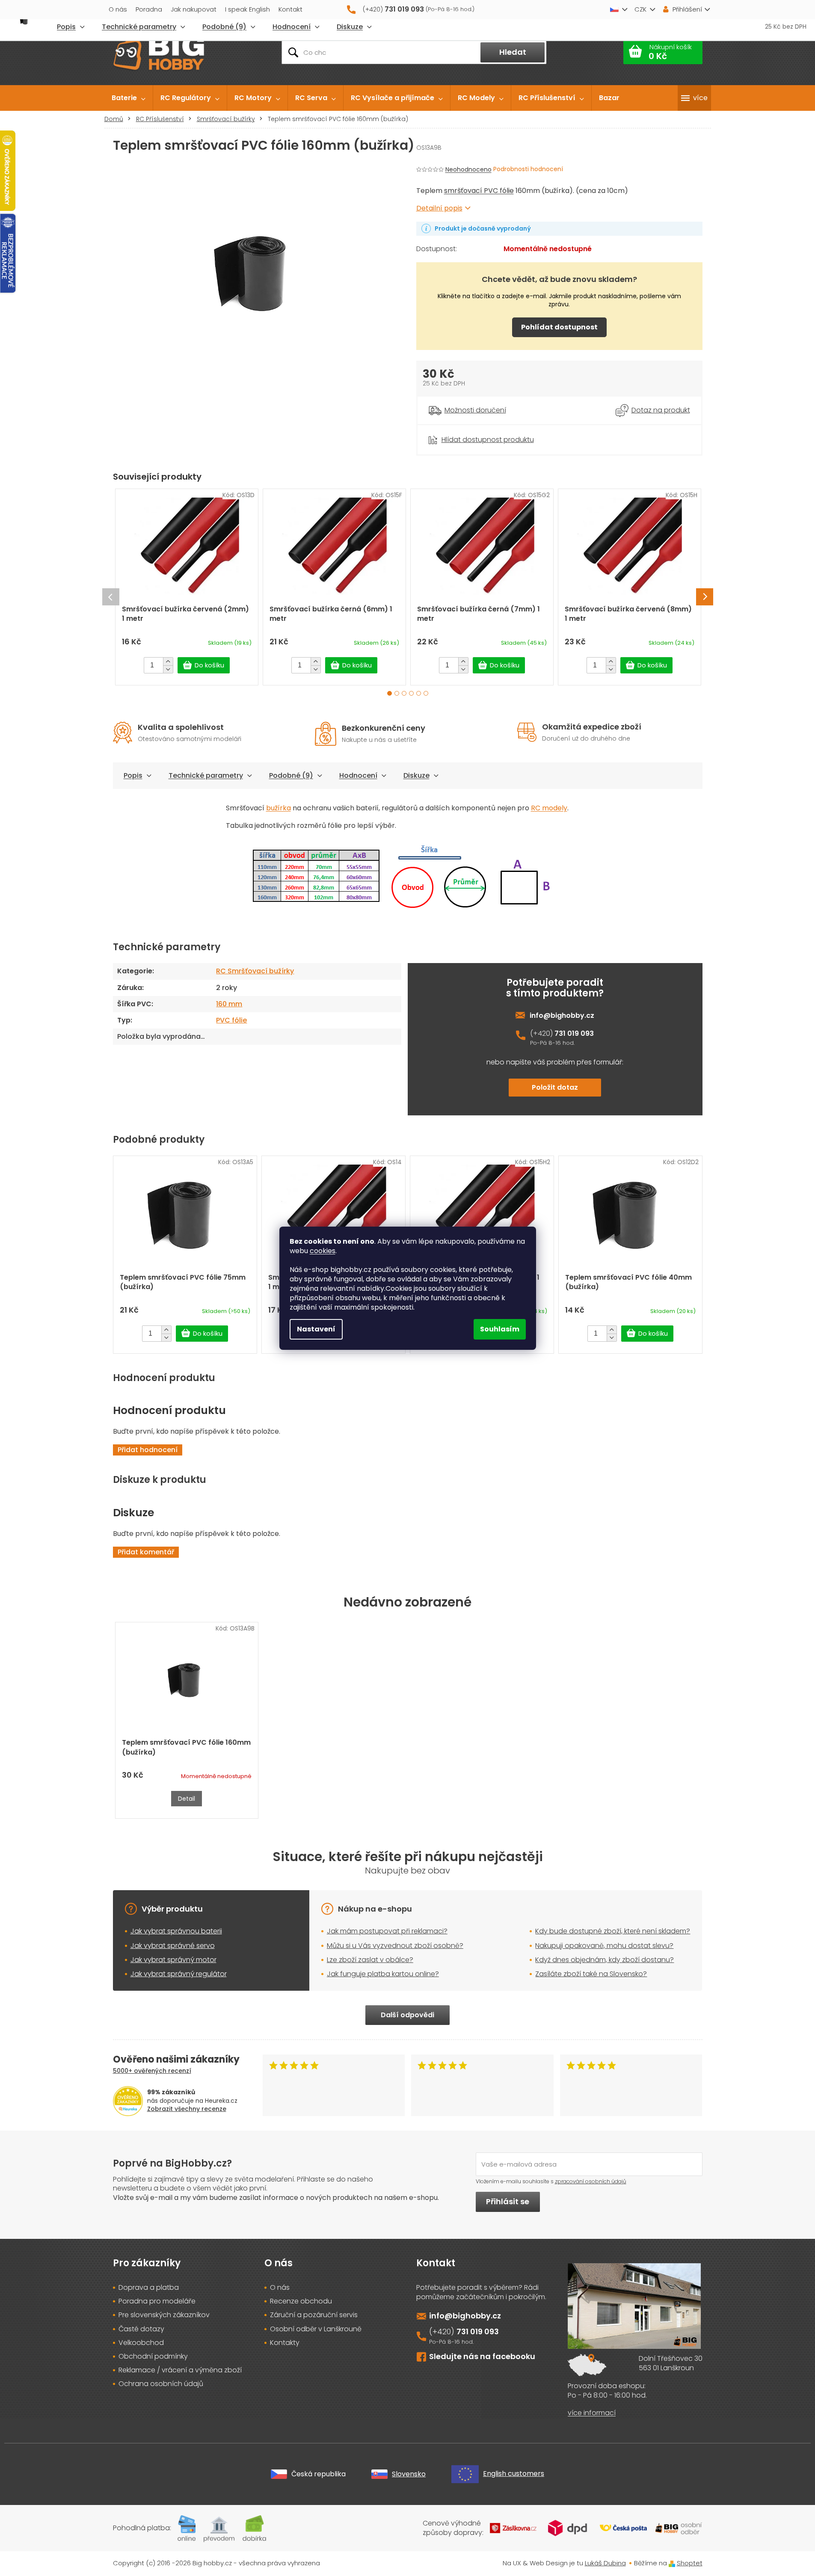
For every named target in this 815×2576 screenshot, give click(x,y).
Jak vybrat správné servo (173, 1946)
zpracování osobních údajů (591, 2181)
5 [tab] (419, 693)
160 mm (229, 1004)
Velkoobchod (141, 2343)
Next (705, 597)
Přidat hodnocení (148, 1450)
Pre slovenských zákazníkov (164, 2315)
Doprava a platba (149, 2288)
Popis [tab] (133, 775)
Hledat (513, 52)
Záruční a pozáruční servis (314, 2315)
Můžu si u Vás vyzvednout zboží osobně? (395, 1946)
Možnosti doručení (475, 410)
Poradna (149, 9)
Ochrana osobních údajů (161, 2384)
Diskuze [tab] (416, 775)
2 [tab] (397, 693)
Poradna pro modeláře (157, 2301)
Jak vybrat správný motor (173, 1960)
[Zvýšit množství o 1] (168, 661)
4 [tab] (411, 693)
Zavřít (464, 429)
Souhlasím (500, 1329)
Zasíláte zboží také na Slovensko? (591, 1974)
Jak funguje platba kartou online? (383, 1974)
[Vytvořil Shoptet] (672, 2563)
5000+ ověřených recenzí (152, 2071)
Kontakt (290, 9)
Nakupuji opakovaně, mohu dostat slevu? (604, 1946)
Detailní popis (439, 208)
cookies (323, 1251)
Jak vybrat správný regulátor (179, 1974)
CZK (640, 9)
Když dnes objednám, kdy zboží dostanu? (605, 1960)
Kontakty (285, 2343)
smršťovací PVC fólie (479, 191)
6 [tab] (426, 693)
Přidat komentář (146, 1552)
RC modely (549, 808)
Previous (111, 597)
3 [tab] (404, 693)
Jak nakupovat (194, 9)
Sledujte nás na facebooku (482, 2356)
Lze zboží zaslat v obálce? (370, 1960)
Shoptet (690, 2563)
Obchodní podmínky (153, 2357)
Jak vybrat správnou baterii (176, 1931)
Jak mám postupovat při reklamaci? (387, 1931)
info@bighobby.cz (562, 1015)
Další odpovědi (407, 2015)
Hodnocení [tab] (358, 775)
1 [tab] (390, 693)
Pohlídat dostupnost (559, 327)
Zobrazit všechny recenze (187, 2109)
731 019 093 (574, 1033)
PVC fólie (231, 1020)
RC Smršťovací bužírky (255, 971)
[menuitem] (129, 98)
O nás (118, 9)
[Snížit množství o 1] (168, 669)
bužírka (279, 808)
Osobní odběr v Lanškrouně (316, 2329)
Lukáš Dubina (605, 2563)
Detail (187, 1799)
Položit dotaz (555, 1087)
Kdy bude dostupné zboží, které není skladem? (613, 1931)
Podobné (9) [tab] (291, 775)
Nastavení (316, 1329)
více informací (592, 2413)
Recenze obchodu (301, 2301)
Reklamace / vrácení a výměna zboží (180, 2370)
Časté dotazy (141, 2329)
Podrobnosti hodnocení (528, 169)
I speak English (247, 9)
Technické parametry (206, 775)
